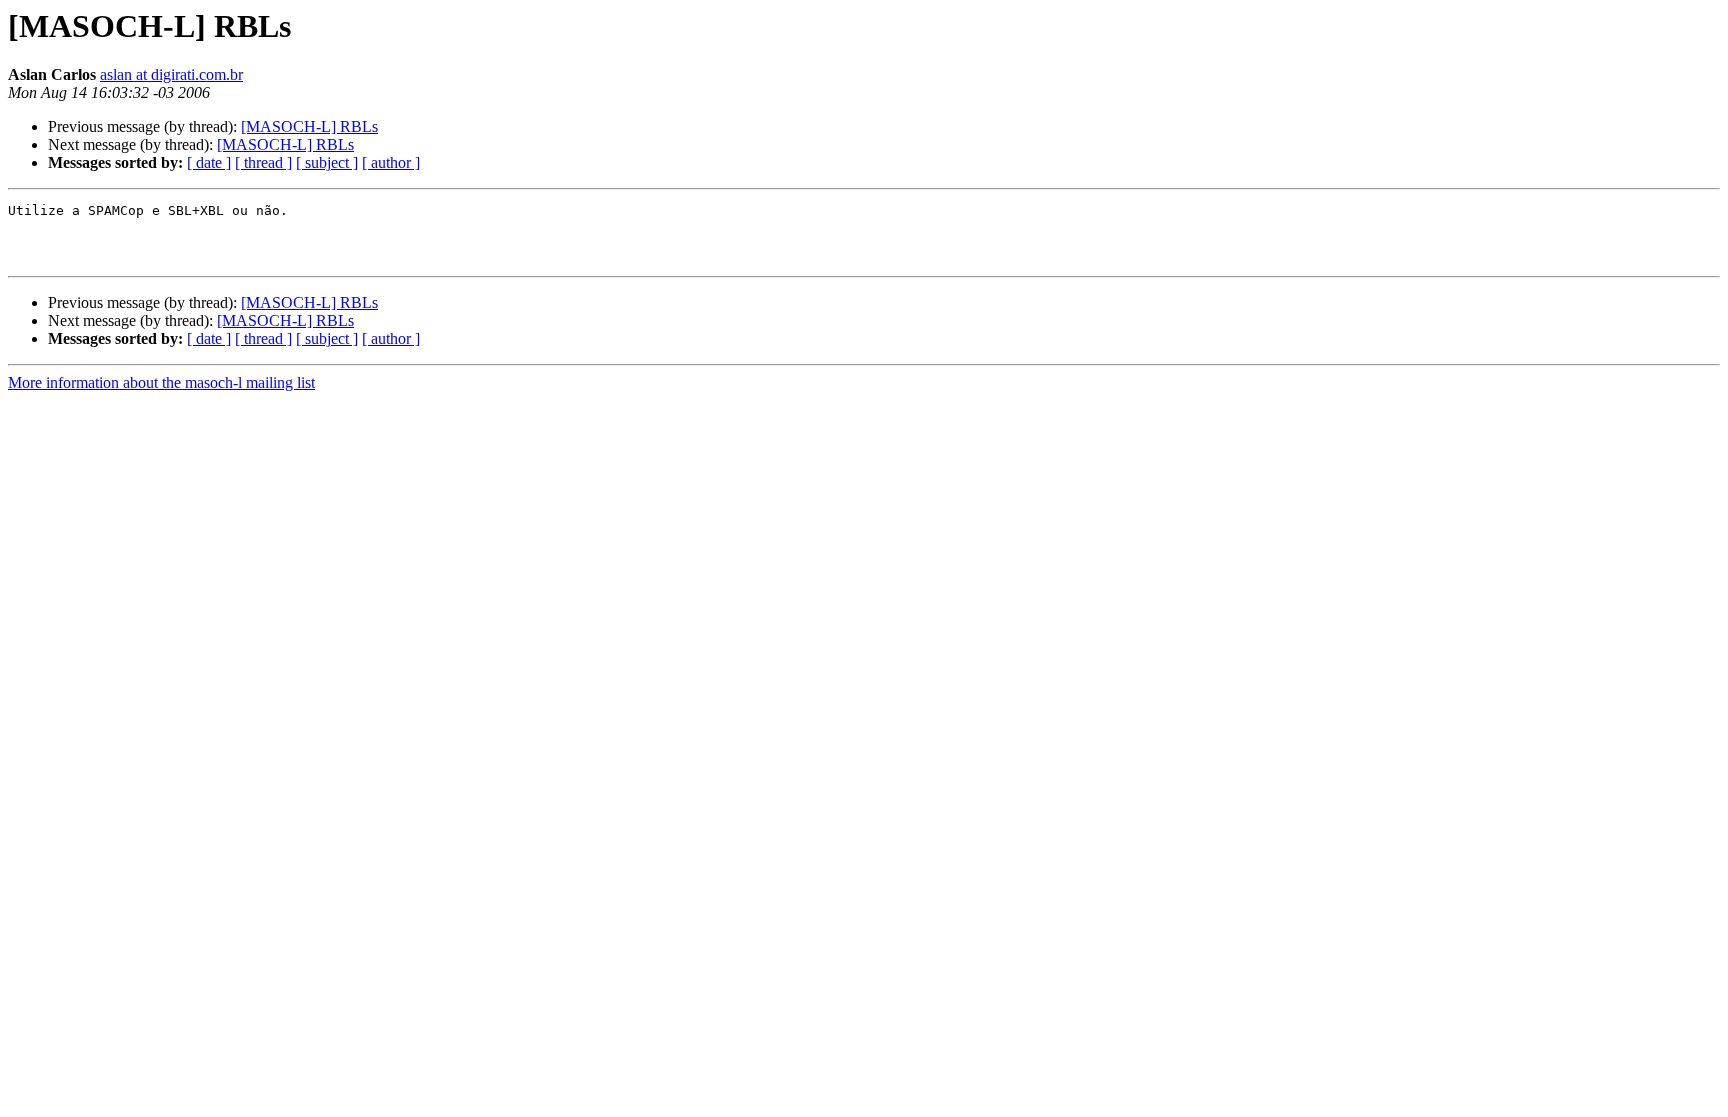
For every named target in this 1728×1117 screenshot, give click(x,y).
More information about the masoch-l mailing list (161, 382)
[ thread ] (263, 162)
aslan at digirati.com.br (171, 74)
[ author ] (391, 162)
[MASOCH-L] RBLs (309, 126)
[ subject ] (327, 162)
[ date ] (209, 162)
